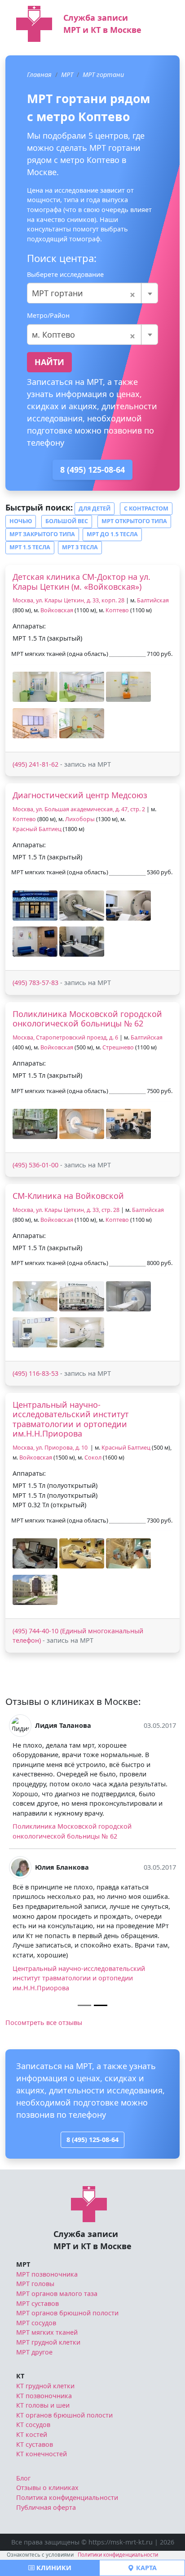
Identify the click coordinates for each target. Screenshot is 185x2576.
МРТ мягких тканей (47, 2332)
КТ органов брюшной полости (64, 2415)
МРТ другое (34, 2352)
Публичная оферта (46, 2507)
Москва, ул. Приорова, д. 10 (51, 1448)
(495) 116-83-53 (35, 1373)
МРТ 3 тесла (80, 547)
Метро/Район (48, 315)
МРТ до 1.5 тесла (112, 534)
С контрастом (146, 508)
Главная (39, 75)
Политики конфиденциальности (118, 2555)
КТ (20, 2376)
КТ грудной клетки (45, 2386)
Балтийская (153, 600)
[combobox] (92, 293)
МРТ (67, 75)
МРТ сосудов (36, 2323)
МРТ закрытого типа (42, 534)
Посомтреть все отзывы (44, 2022)
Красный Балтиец (37, 829)
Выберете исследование (65, 274)
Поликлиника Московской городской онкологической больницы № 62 (87, 1019)
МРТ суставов (37, 2303)
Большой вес (67, 521)
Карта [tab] (145, 2568)
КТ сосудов (33, 2425)
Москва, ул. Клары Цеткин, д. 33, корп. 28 (68, 600)
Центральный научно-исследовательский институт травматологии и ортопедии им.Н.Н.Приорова (71, 1419)
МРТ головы (35, 2284)
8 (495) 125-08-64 (92, 470)
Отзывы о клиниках (47, 2488)
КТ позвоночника (44, 2396)
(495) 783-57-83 (35, 983)
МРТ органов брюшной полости (67, 2313)
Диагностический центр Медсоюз (80, 795)
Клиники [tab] (53, 2568)
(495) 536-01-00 (35, 1165)
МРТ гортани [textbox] (84, 293)
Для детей (95, 508)
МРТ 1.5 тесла (30, 547)
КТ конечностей (42, 2454)
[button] (35, 687)
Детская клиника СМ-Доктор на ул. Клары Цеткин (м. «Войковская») (81, 582)
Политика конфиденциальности (67, 2497)
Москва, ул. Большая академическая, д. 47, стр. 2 (79, 809)
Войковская (57, 610)
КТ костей (32, 2434)
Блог (23, 2478)
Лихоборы (80, 819)
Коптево (117, 610)
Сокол (93, 1457)
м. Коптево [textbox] (84, 334)
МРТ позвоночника (47, 2274)
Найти (49, 362)
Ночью (21, 521)
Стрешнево (118, 1047)
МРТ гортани (103, 75)
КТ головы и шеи (43, 2405)
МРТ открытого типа (134, 521)
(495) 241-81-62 (35, 764)
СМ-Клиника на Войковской (68, 1196)
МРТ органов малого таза (57, 2294)
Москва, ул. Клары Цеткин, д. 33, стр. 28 (66, 1210)
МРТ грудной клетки (48, 2342)
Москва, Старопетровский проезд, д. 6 (65, 1037)
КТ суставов (35, 2444)
